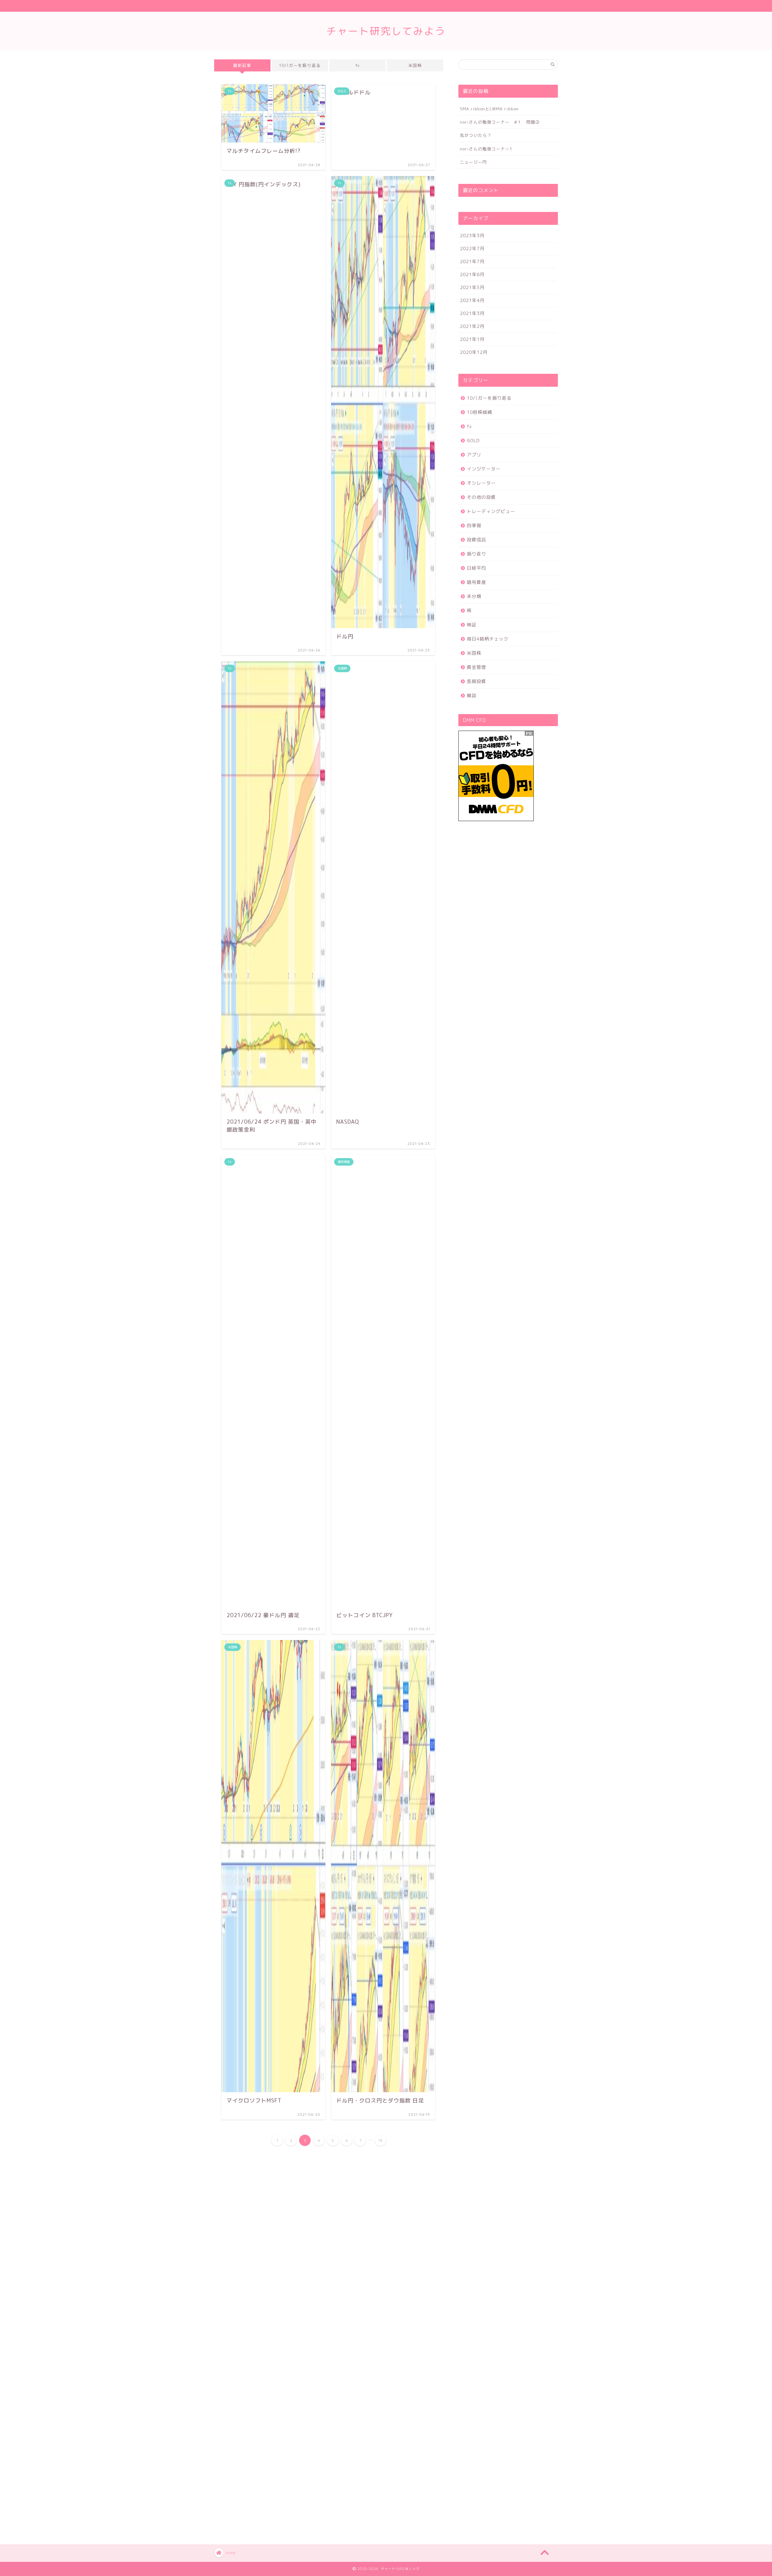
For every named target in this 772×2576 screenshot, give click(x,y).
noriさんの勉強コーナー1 (486, 149)
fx (358, 65)
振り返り (476, 554)
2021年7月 (472, 261)
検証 (472, 625)
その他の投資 (481, 497)
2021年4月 (472, 300)
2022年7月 (472, 249)
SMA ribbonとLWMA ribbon (489, 109)
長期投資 (476, 681)
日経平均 (476, 568)
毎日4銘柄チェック (488, 639)
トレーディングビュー (491, 511)
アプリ (474, 455)
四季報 (474, 526)
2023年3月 (472, 236)
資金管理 (476, 667)
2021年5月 (472, 287)
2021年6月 (472, 274)
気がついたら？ (476, 135)
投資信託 (476, 540)
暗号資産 (476, 582)
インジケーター (484, 469)
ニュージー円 (473, 162)
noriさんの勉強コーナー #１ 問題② (500, 122)
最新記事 (242, 65)
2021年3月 (472, 313)
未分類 (474, 596)
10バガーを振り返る (300, 65)
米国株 (415, 65)
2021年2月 (472, 326)
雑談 (472, 696)
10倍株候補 (479, 412)
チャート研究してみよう (386, 31)
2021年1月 (472, 339)
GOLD (473, 441)
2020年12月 (474, 352)
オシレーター (481, 483)
